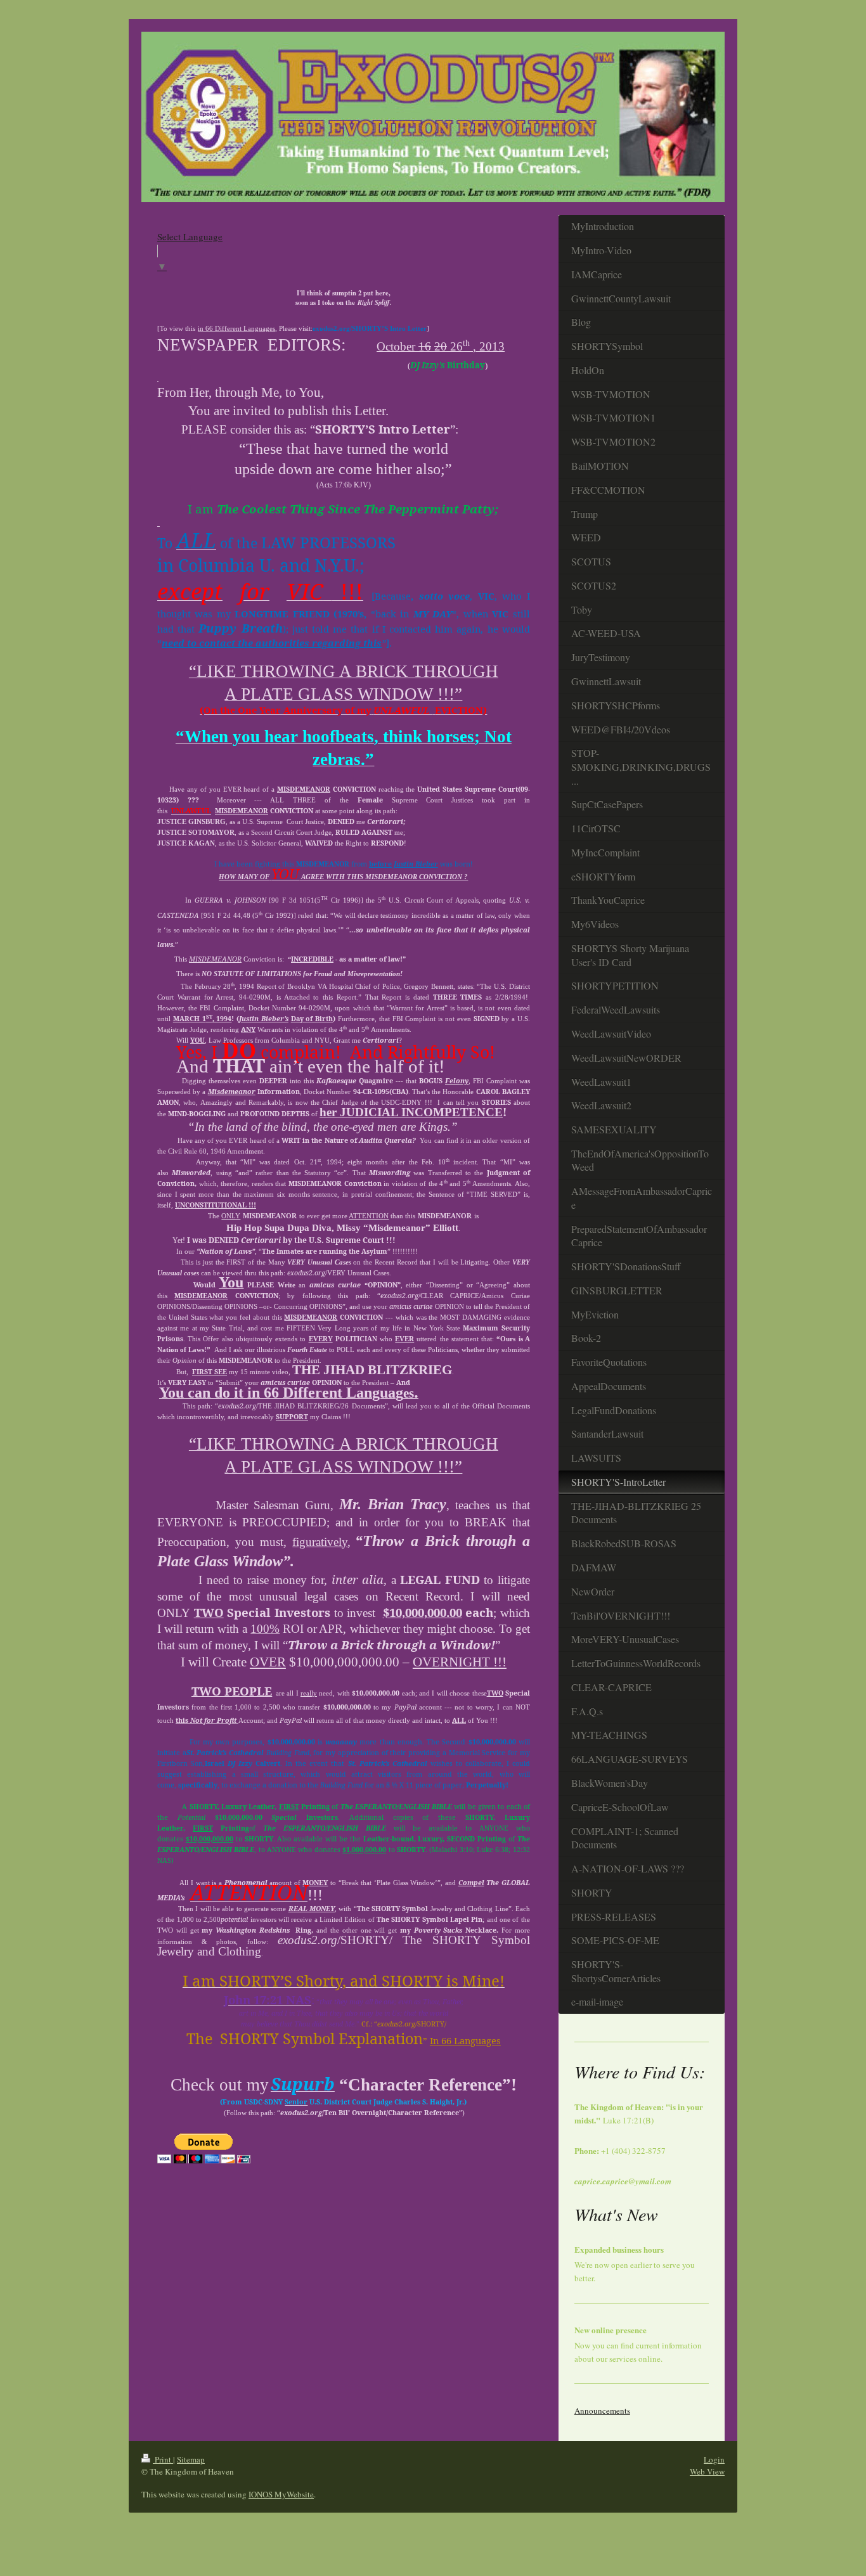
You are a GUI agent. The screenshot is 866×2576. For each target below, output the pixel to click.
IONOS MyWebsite (281, 2494)
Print (163, 2459)
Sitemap (191, 2459)
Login (714, 2459)
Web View (707, 2471)
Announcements (602, 2411)
